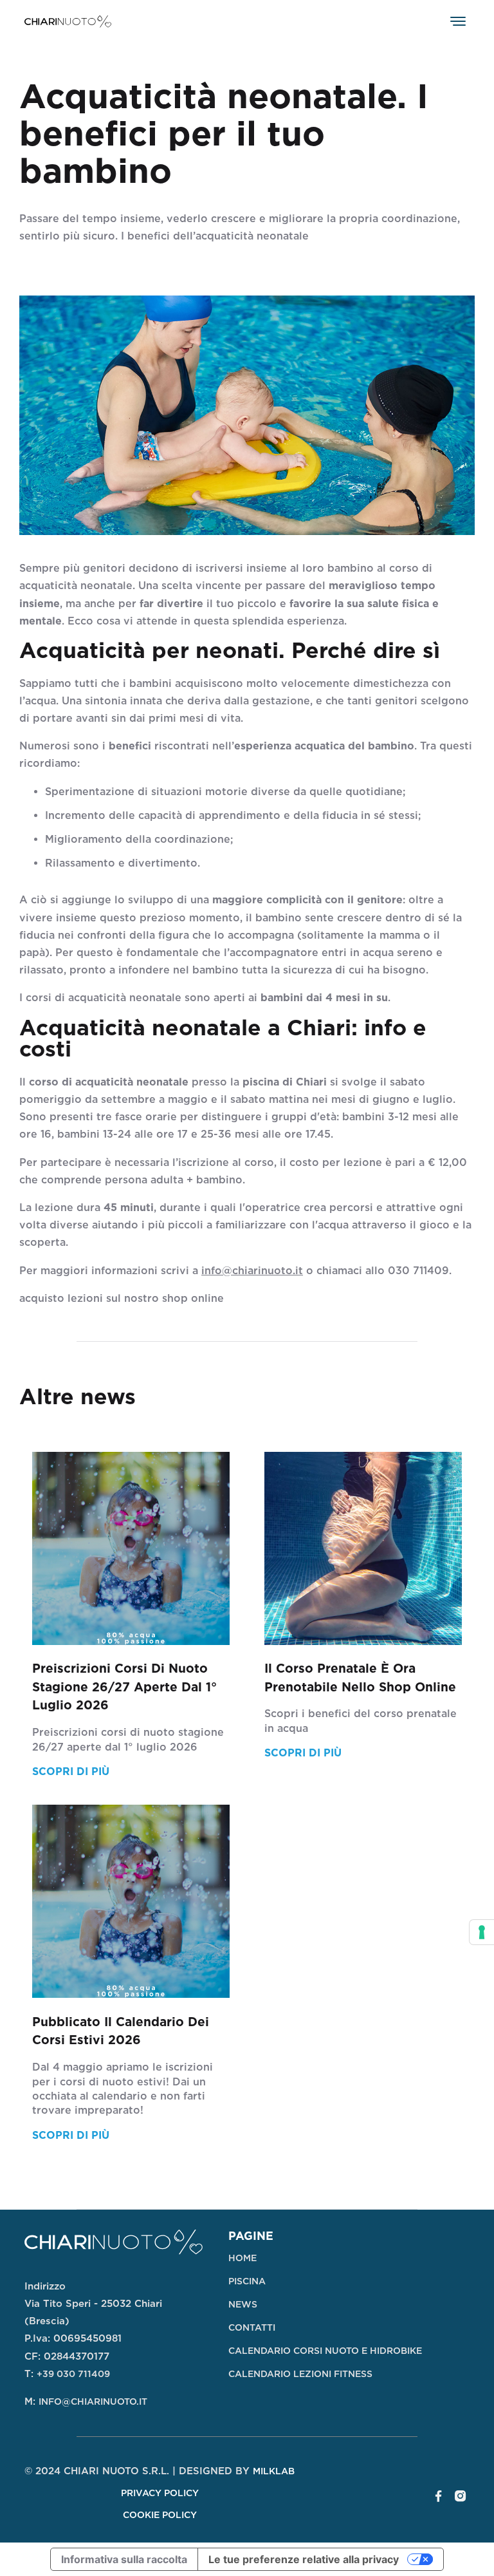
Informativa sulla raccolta (124, 2559)
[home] (68, 21)
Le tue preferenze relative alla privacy (304, 2559)
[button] (458, 21)
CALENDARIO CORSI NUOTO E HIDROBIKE (325, 2351)
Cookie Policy (160, 2515)
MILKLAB (274, 2471)
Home (242, 2258)
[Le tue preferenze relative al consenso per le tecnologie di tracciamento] (482, 1932)
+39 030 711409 (73, 2374)
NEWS (243, 2304)
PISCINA (247, 2281)
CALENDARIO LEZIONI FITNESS (300, 2374)
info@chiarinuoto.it (252, 1271)
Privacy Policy (160, 2493)
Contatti (252, 2327)
